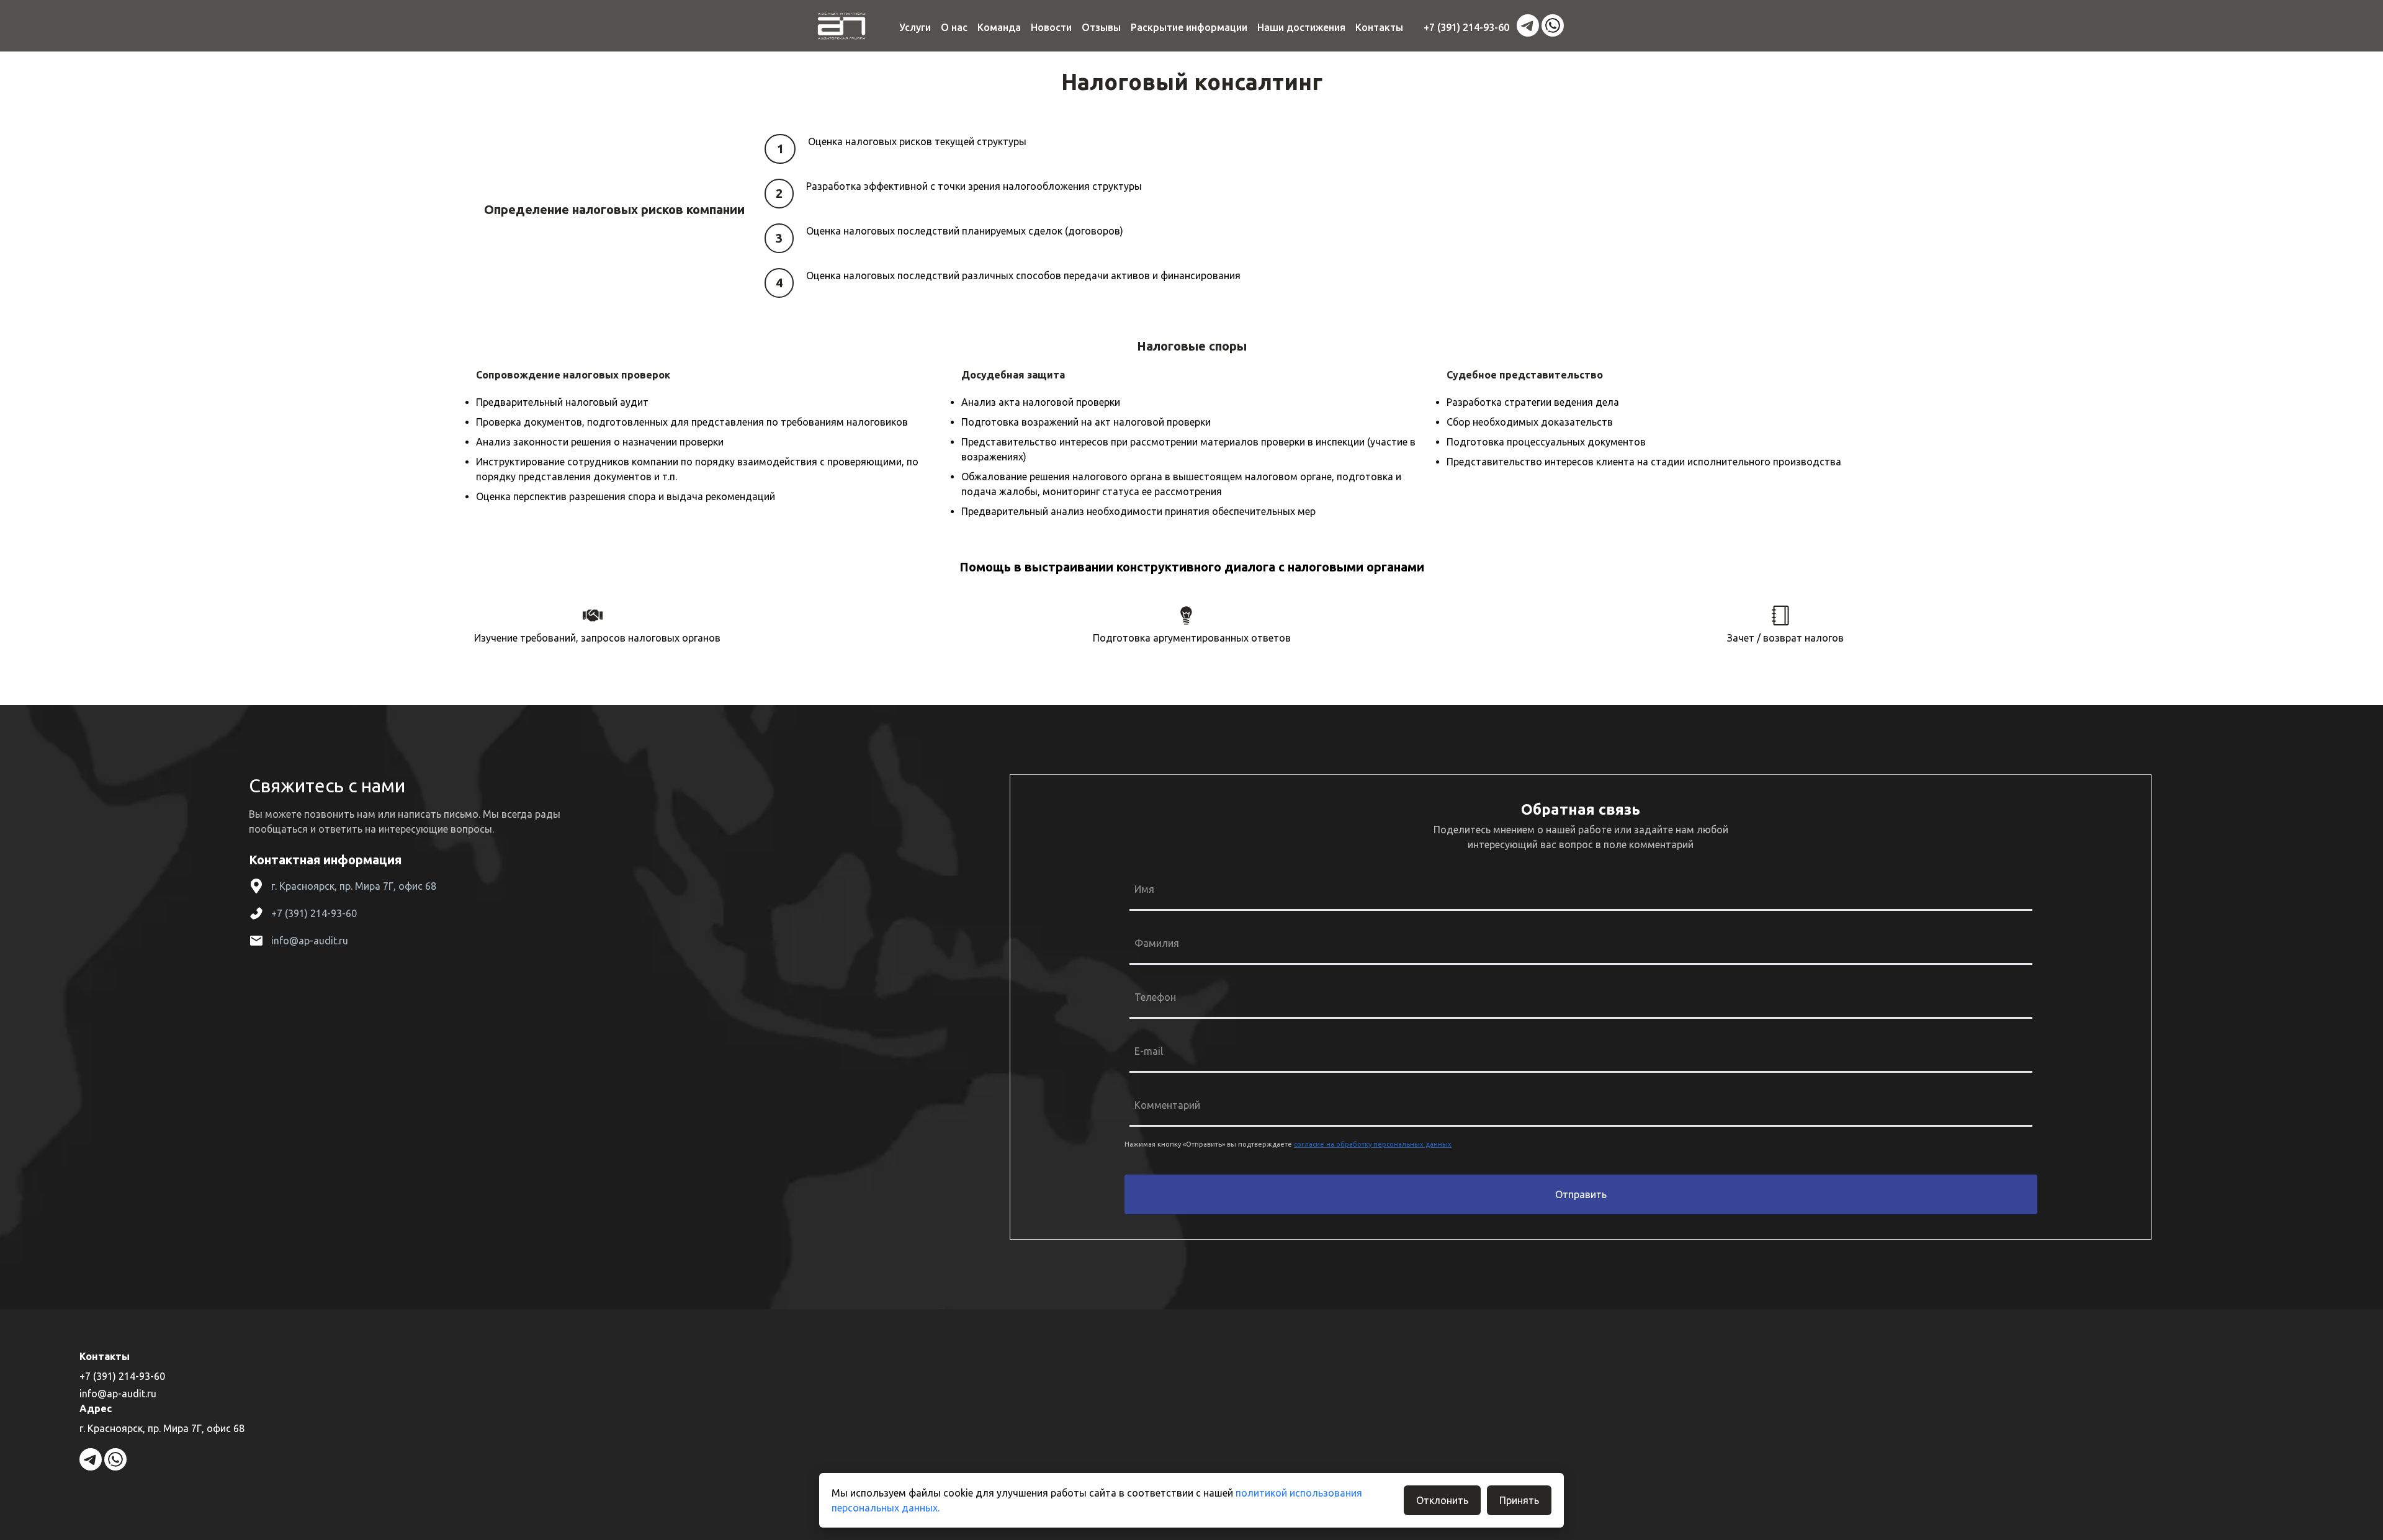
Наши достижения (1301, 27)
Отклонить (1442, 1500)
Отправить (1581, 1194)
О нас (954, 27)
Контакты (1379, 27)
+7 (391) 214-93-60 (1466, 27)
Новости (1051, 27)
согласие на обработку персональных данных (1373, 1144)
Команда (999, 27)
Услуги (915, 27)
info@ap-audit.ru (310, 941)
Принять (1519, 1500)
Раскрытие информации (1189, 27)
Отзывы (1101, 27)
